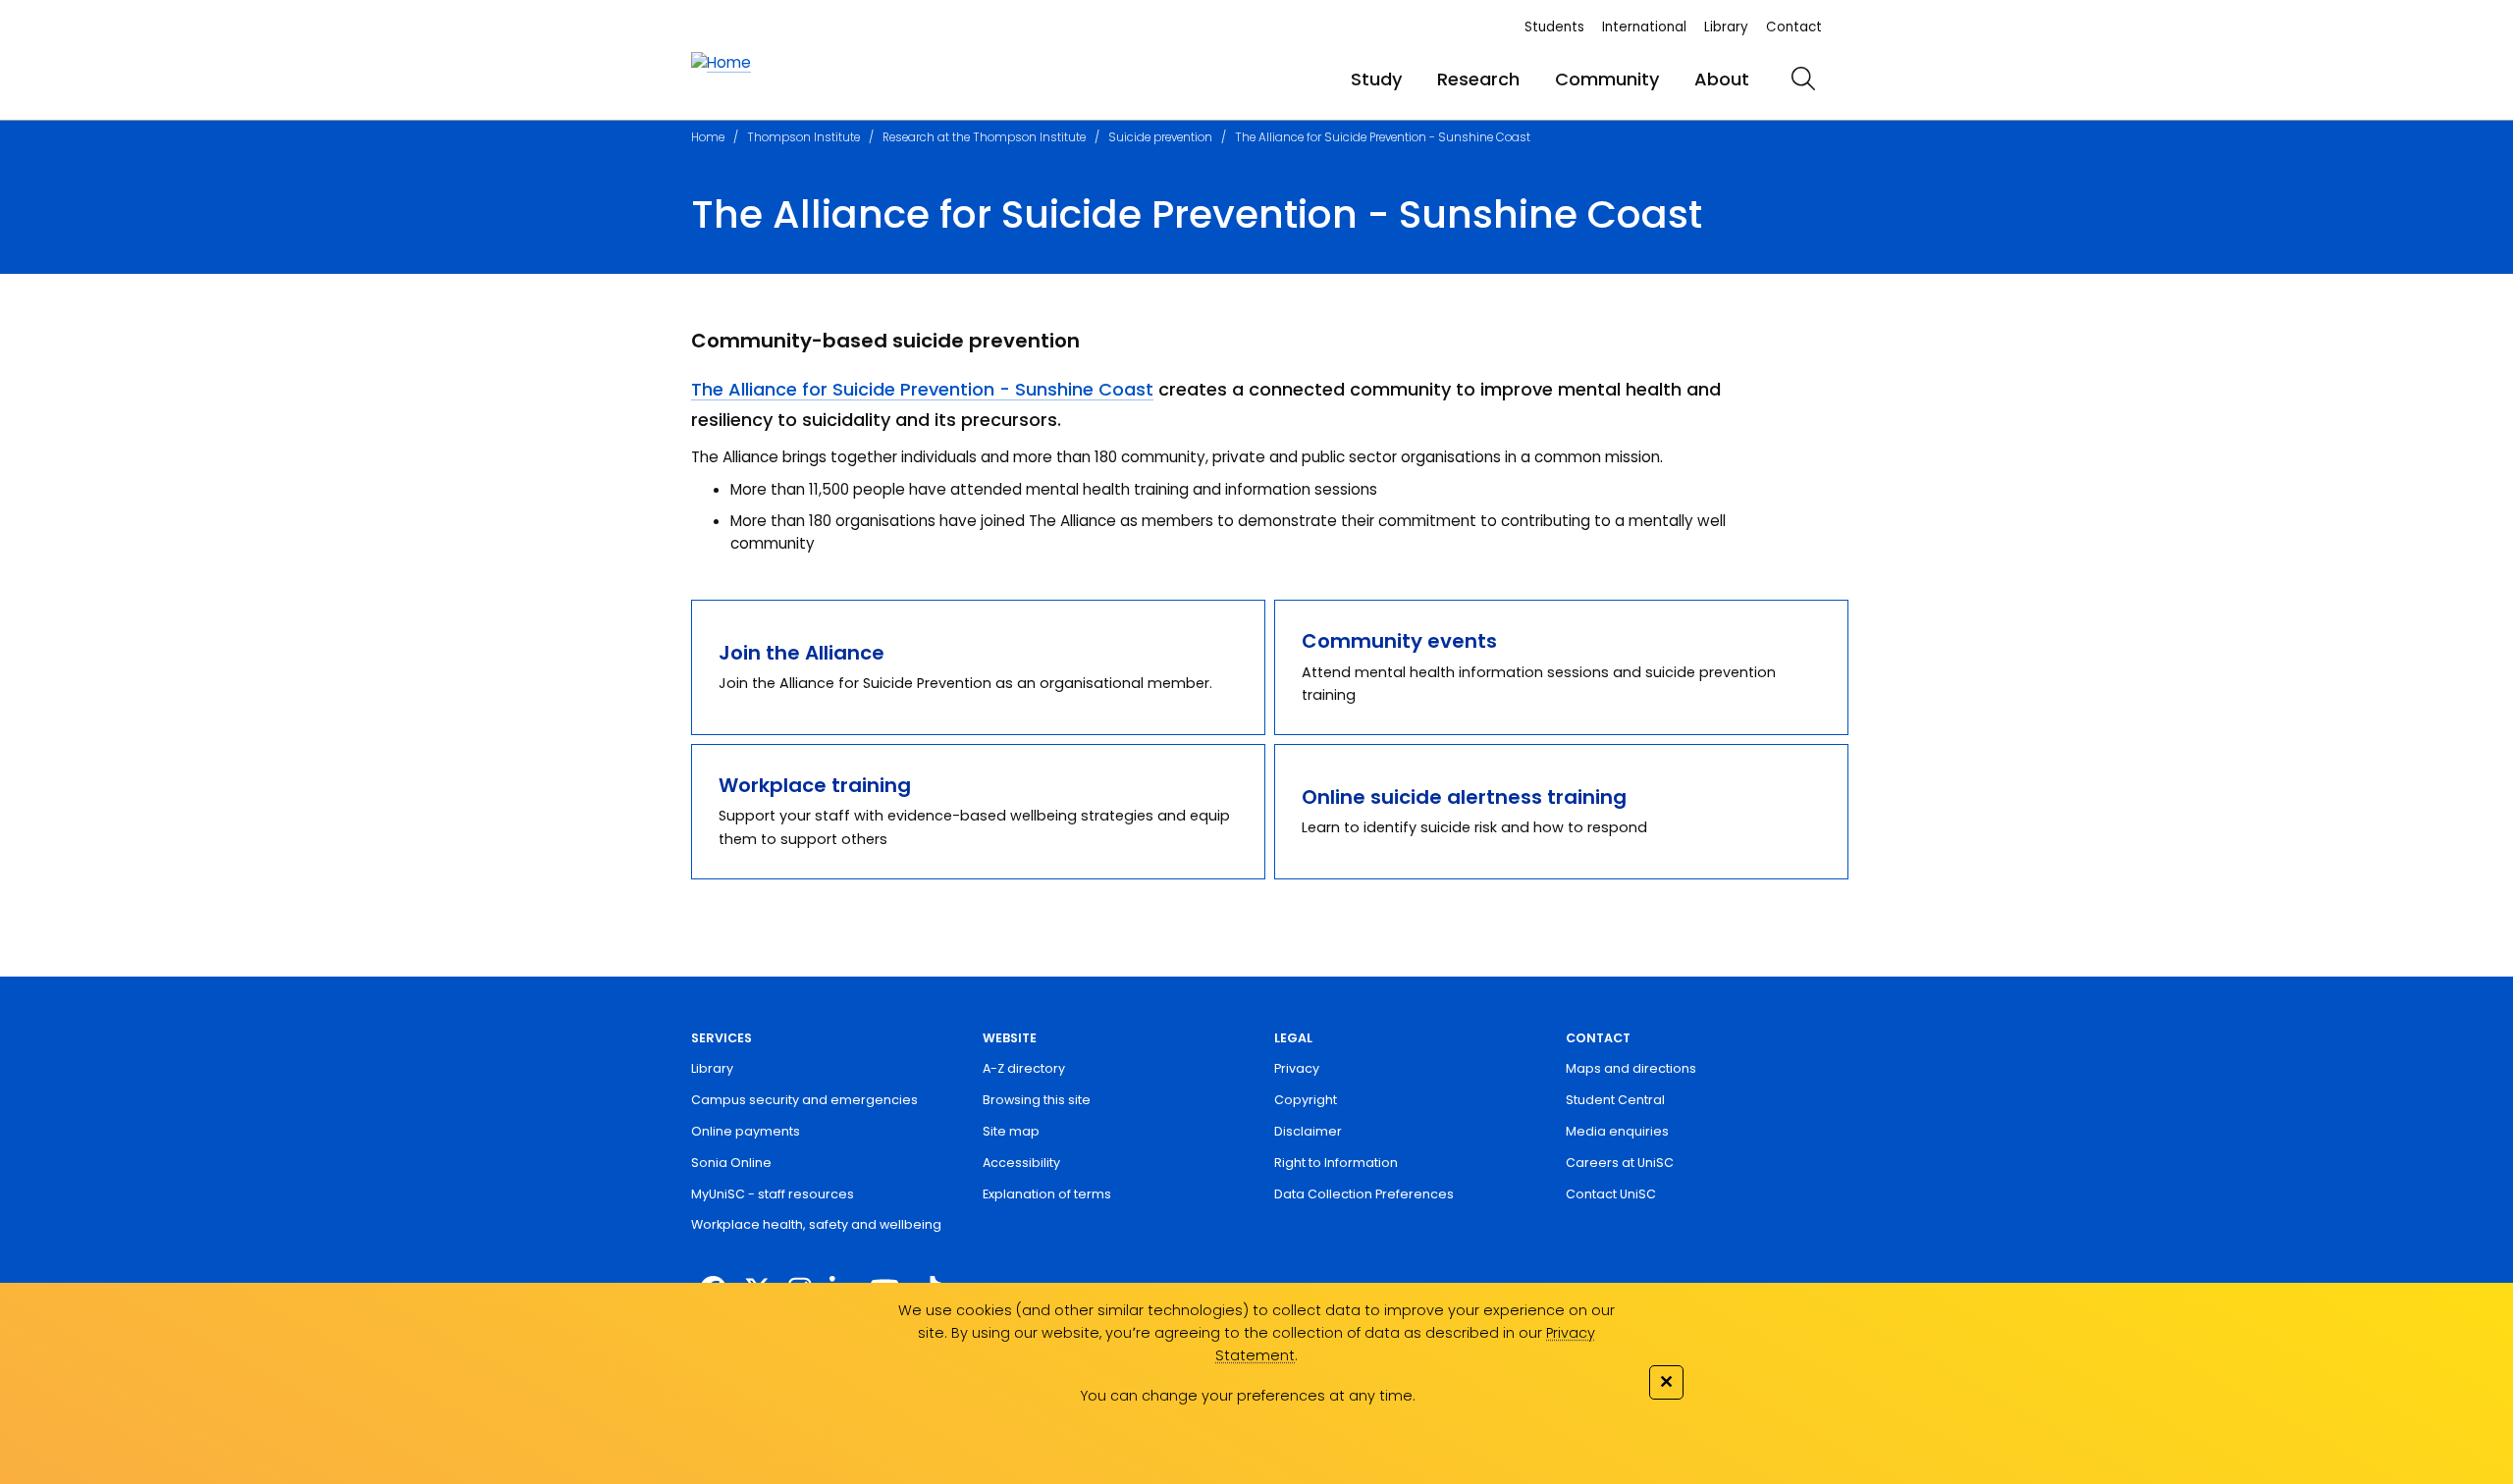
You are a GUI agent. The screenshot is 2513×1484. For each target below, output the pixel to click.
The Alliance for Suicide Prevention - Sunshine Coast (1383, 137)
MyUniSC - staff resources (773, 1194)
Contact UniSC (1611, 1194)
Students (1554, 27)
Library (1726, 27)
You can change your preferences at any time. (1248, 1396)
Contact (1794, 27)
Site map (1011, 1131)
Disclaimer (1308, 1131)
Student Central (1615, 1100)
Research (1478, 79)
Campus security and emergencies (804, 1100)
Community (1607, 79)
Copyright (1306, 1100)
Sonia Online (731, 1163)
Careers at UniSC (1620, 1163)
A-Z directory (1024, 1068)
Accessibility (1021, 1163)
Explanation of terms (1047, 1194)
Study (1376, 79)
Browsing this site (1037, 1100)
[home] (721, 63)
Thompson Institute (803, 137)
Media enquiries (1617, 1131)
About (1722, 79)
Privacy (1297, 1068)
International (1644, 27)
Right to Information (1336, 1163)
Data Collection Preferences (1364, 1194)
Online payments (746, 1131)
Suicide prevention (1160, 137)
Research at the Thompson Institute (984, 137)
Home (708, 137)
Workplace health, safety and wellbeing (816, 1224)
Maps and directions (1631, 1068)
